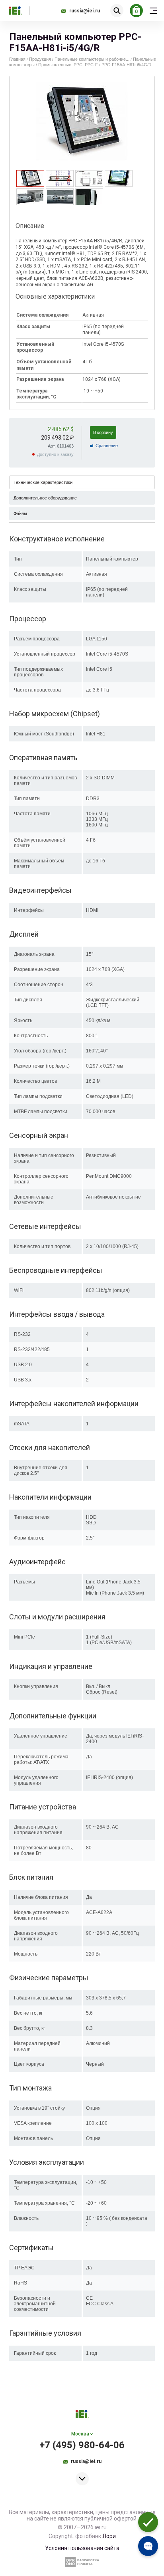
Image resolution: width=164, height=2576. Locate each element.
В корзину (103, 432)
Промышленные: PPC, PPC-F (68, 65)
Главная (17, 59)
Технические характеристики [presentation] (43, 482)
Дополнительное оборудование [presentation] (45, 498)
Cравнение (107, 446)
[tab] (30, 178)
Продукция (40, 59)
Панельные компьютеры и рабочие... (92, 59)
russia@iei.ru (85, 11)
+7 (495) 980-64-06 (82, 2445)
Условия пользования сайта (82, 2548)
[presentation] (30, 184)
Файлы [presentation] (20, 513)
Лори (109, 2536)
